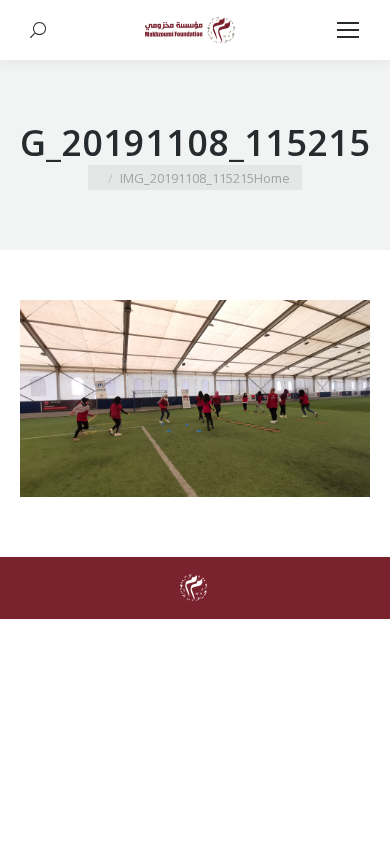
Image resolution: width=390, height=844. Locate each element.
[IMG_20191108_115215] (195, 398)
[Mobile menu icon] (348, 30)
